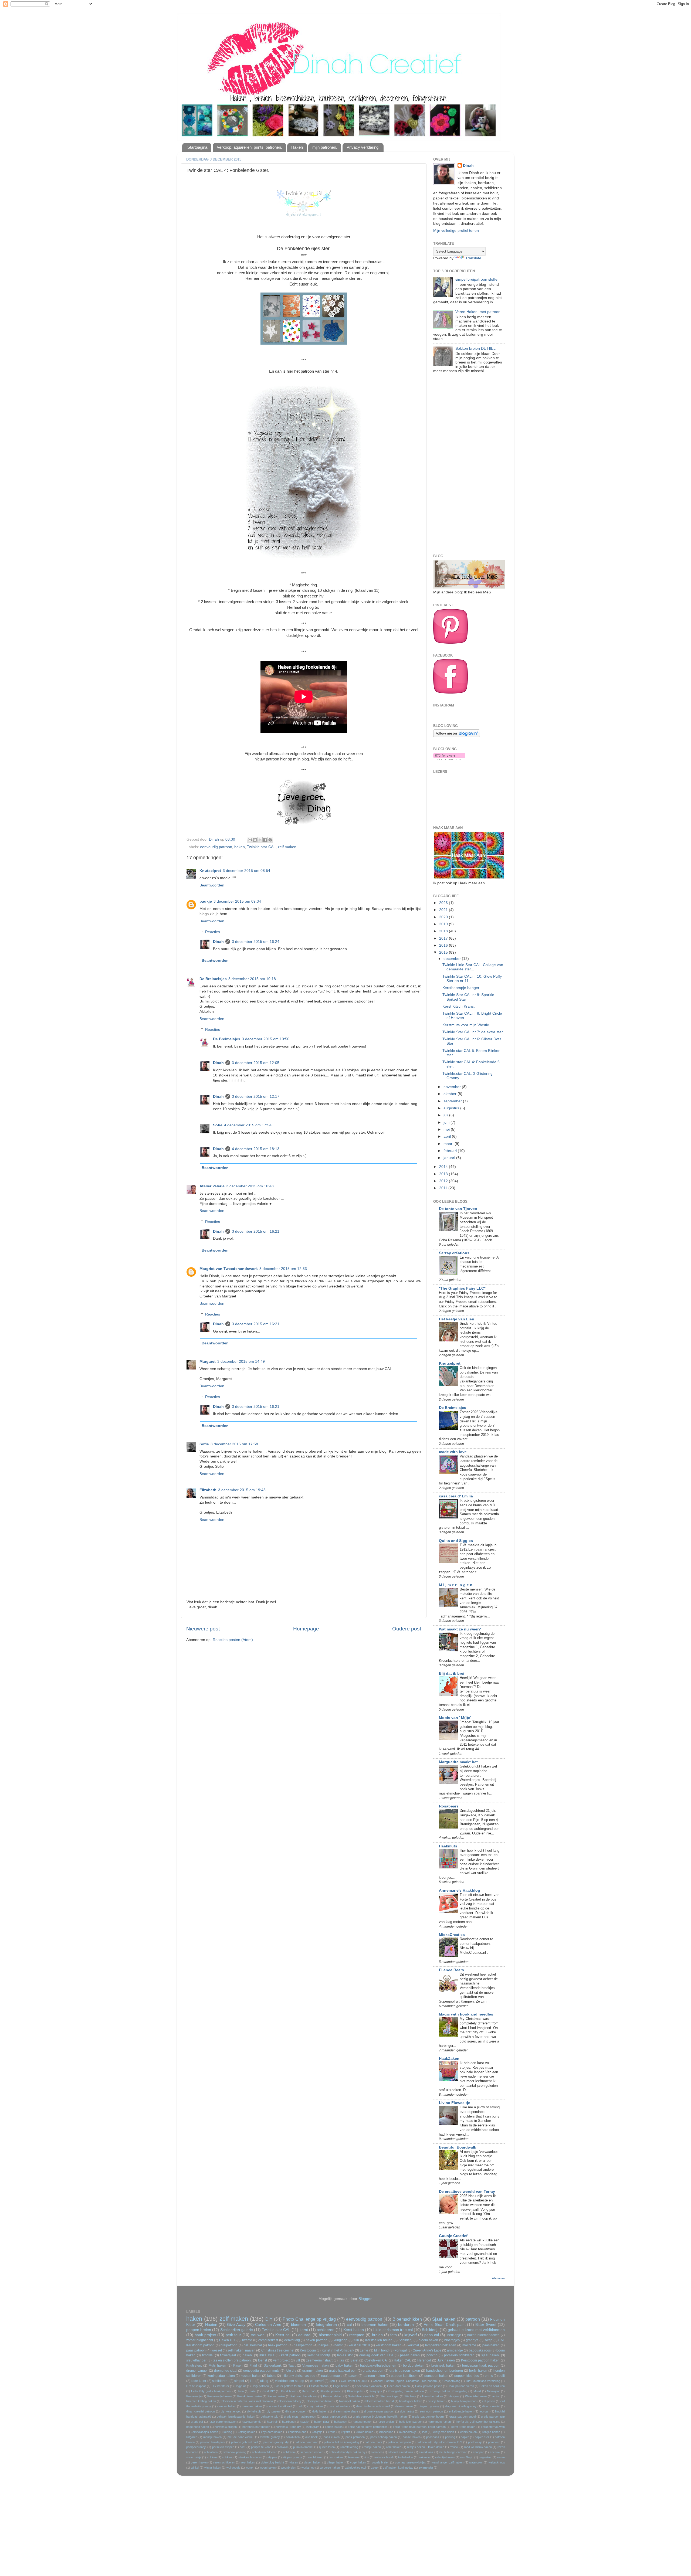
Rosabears (449, 1806)
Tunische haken (432, 2396)
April (332, 2381)
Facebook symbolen (368, 2386)
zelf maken (287, 847)
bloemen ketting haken (201, 2401)
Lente (364, 2350)
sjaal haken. (490, 2355)
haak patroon (278, 2345)
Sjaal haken (444, 2319)
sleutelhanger (196, 2360)
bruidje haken (437, 2401)
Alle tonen (498, 2278)
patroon (473, 2319)
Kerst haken (354, 2330)
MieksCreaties (452, 1935)
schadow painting (235, 2452)
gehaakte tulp (270, 2417)
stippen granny (292, 2457)
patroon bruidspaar (213, 2442)
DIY (269, 2319)
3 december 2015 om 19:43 (242, 1490)
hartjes (324, 2345)
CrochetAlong (451, 2381)
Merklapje (454, 2335)
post (243, 2447)
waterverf (317, 2381)
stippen (272, 2457)
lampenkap (386, 2432)
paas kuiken (332, 2437)
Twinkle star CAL (261, 847)
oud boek (311, 2437)
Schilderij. (430, 2330)
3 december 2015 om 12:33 (283, 1269)
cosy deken (315, 2406)
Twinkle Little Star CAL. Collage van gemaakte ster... (473, 967)
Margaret (208, 1362)
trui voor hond (384, 2457)
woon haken (268, 2468)
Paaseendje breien (219, 2396)
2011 (444, 1188)
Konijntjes (376, 2391)
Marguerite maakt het (458, 1762)
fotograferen (326, 2325)
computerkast (268, 2340)
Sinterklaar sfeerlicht (361, 2396)
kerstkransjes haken (204, 2432)
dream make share (346, 2411)
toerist (262, 2360)
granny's (472, 2340)
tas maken (336, 2457)
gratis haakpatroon (343, 2371)
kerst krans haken (463, 2427)
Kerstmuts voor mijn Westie (466, 1025)
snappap (479, 2452)
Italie (253, 2391)
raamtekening (349, 2447)
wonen (250, 2468)
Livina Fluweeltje (455, 2103)
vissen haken (312, 2462)
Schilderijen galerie (236, 2330)
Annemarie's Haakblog (460, 1890)
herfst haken (478, 2371)
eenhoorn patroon (431, 2411)
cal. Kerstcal (253, 2345)
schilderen (326, 2330)
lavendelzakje (408, 2432)
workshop (308, 2468)
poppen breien (199, 2330)
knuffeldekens (297, 2432)
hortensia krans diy (288, 2427)
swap (488, 2340)
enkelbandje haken (461, 2411)
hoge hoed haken (198, 2427)
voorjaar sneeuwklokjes (410, 2462)
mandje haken (213, 2437)
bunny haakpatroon (464, 2401)
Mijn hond (381, 2350)
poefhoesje (475, 2442)
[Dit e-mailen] (250, 840)
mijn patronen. (325, 147)
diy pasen (273, 2411)
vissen (294, 2462)
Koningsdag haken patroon (406, 2391)
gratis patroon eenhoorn (428, 2417)
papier (465, 2437)
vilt (298, 2360)
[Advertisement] (469, 465)
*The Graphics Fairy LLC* (462, 1288)
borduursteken (414, 2366)
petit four (233, 2335)
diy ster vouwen (296, 2411)
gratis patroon (373, 2371)
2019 (444, 924)
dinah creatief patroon (201, 2411)
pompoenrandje (196, 2447)
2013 (444, 1174)
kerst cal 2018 (359, 2345)
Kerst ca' (308, 2391)
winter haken (213, 2468)
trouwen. (258, 2335)
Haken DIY (227, 2340)
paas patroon (196, 2350)
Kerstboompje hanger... (462, 988)
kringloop (341, 2340)
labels (272, 2376)
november (453, 1087)
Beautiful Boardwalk (458, 2147)
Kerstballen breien (379, 2340)
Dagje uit (240, 2386)
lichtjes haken (491, 2432)
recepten (357, 2335)
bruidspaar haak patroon (481, 2366)
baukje (206, 901)
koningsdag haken (221, 2376)
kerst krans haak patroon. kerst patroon (419, 2427)
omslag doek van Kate (376, 2355)
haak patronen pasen (223, 2422)
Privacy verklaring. (363, 147)
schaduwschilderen (265, 2452)
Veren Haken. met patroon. (478, 312)
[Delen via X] (260, 840)
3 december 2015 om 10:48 (250, 1186)
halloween (341, 2422)
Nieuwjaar (493, 2391)
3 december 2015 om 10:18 (252, 979)
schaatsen (211, 2452)
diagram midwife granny (461, 2406)
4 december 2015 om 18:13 (256, 1149)
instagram (313, 2427)
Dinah (218, 942)
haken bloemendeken (483, 2335)
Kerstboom (308, 2350)
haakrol (272, 2422)
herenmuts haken (439, 2422)
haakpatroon (303, 2345)
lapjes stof (345, 2355)
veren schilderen (224, 2462)
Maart (477, 2391)
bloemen (298, 2325)
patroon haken (374, 2376)
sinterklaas (426, 2452)
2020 (444, 917)
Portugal (401, 2350)
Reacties (213, 932)
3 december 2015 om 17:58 (234, 1444)
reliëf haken (394, 2447)
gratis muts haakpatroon (300, 2417)
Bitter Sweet (486, 2325)
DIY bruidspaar (196, 2386)
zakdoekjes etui (355, 2468)
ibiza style (267, 2355)
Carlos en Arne (268, 2325)
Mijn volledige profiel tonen (456, 231)
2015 (444, 952)
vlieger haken (336, 2462)
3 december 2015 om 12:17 (256, 1097)
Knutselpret (210, 871)
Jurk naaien (446, 2360)
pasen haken (410, 2355)
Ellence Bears (451, 1970)
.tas (341, 2360)
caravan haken (252, 2406)
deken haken (404, 2406)
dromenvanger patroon (379, 2411)
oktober (450, 1094)
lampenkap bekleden (441, 2345)
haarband (288, 2422)
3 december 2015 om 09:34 (237, 901)
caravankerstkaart (280, 2406)
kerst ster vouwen (493, 2427)
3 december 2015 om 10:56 (266, 1039)
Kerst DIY (268, 2391)
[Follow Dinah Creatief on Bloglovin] (457, 736)
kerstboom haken (389, 2345)
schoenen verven (312, 2452)
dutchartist (407, 2411)
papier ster (482, 2437)
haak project (205, 2335)
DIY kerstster (220, 2386)
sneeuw (495, 2452)
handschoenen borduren (445, 2371)
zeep (374, 2468)
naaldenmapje (332, 2376)
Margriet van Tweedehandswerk (229, 1269)
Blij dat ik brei (452, 1673)
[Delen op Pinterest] (270, 840)
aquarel (305, 2335)
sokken (212, 2457)
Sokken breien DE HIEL (475, 349)
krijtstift (345, 2432)
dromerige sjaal (226, 2371)
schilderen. (220, 2381)
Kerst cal (283, 2335)
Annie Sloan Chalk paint (445, 2325)
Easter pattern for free (289, 2386)
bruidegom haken (411, 2401)
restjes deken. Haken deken (426, 2447)
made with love (453, 1452)
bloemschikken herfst (380, 2401)
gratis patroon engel (463, 2417)
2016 (444, 945)
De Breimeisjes (213, 979)
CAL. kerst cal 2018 (354, 2381)
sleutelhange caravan (453, 2452)
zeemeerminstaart (319, 2360)
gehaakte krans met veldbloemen (476, 2330)
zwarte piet (426, 2468)
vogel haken (358, 2462)
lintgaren (192, 2437)
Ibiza (241, 2391)
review (454, 2447)
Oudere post (407, 1629)
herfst (338, 2345)
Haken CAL (402, 2360)
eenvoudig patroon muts (261, 2371)
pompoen (494, 2442)
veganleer (485, 2457)
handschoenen (363, 2422)
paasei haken (412, 2437)
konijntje (317, 2432)
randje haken (372, 2447)
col (300, 2406)
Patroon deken (333, 2396)
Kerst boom (289, 2391)
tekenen (353, 2457)
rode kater (199, 2381)
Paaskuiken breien (249, 2396)
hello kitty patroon (411, 2422)
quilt (502, 2376)
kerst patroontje (319, 2355)
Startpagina (197, 147)
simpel (239, 2381)
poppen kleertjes (467, 2376)
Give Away (236, 2325)
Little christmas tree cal (393, 2330)
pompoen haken (436, 2376)
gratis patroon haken (405, 2371)
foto (394, 2335)
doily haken (320, 2411)
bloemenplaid (330, 2335)
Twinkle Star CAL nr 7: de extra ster (473, 1032)
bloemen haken (375, 2325)
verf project (281, 2360)
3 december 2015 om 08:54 (246, 871)
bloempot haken (349, 2401)
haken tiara (321, 2422)
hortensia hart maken (256, 2427)
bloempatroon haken (320, 2401)
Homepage (306, 1629)
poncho (432, 2355)
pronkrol (282, 2447)
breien (377, 2335)
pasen (353, 2376)
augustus (452, 1108)
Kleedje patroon (331, 2391)
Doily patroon (260, 2386)
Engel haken (341, 2386)
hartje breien (386, 2422)
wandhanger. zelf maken (448, 2462)
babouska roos (480, 2350)
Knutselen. (194, 2366)
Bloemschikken (407, 2319)
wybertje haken (330, 2468)
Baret (354, 2360)
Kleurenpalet (355, 2391)
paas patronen (355, 2437)
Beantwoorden (212, 885)
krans (332, 2432)
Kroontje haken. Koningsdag (448, 2391)
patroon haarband (306, 2442)
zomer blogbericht (200, 2340)
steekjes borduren (250, 2457)
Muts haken (217, 2366)
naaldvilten (293, 2437)
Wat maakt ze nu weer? (460, 1629)
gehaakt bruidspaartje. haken (236, 2417)
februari (451, 1151)
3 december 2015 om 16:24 (256, 942)
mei (447, 1129)
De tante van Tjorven (458, 1209)
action (496, 2396)
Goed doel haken (398, 2386)
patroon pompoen (399, 2442)
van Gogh (467, 2457)
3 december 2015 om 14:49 (241, 1362)
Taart (292, 2366)
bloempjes (452, 2340)
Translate (473, 258)
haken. (248, 2355)
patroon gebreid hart (244, 2442)
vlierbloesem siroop (290, 2381)
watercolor (476, 2462)
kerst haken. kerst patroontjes (368, 2427)
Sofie (218, 1125)
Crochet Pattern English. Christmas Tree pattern (405, 2381)
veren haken (199, 2462)
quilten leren (327, 2447)
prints (489, 2376)
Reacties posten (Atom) (233, 1640)
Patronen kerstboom (304, 2396)
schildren (289, 2452)
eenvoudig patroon (216, 847)
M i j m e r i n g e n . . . (459, 1585)
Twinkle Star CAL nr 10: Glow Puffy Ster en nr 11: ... (472, 979)
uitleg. (265, 2381)
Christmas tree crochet (278, 2350)
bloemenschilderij (290, 2401)
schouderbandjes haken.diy (347, 2452)
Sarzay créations (454, 1253)
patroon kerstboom (405, 2376)
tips (367, 2457)
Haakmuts (448, 1846)
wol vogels (233, 2468)
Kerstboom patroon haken (480, 2360)
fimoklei (208, 2355)
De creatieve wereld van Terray (467, 2192)
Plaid (253, 2366)
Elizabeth (208, 1490)
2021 (444, 910)
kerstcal (413, 2345)
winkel (195, 2468)
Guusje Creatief (453, 2236)
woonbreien (289, 2468)
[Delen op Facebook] (265, 840)
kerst (304, 2330)
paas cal (432, 2335)
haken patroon (317, 2340)
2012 (444, 1181)
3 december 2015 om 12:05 (256, 1063)
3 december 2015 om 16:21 (256, 1231)
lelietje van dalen (443, 2432)
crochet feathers (340, 2406)
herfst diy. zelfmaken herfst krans (478, 2422)
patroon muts (373, 2442)
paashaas (433, 2437)
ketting (228, 2432)
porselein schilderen (459, 2355)
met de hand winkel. (241, 2437)
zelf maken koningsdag (398, 2468)
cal (349, 2325)
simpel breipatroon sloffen (477, 279)
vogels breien (380, 2462)
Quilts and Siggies (456, 1541)
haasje (304, 2422)
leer (425, 2432)
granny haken (313, 2371)
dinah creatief (491, 2406)
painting (450, 2437)
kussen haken (251, 2376)
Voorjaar (454, 2396)
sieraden (377, 2452)
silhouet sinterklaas (401, 2452)
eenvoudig (292, 2340)
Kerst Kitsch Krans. (459, 1006)
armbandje (455, 2350)
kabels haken (334, 2427)
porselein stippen (223, 2447)
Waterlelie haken (476, 2396)
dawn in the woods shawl (373, 2406)
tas (252, 2381)
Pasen (238, 2366)
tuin (356, 2340)
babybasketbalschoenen (378, 2366)
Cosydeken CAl (376, 2360)
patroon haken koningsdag (341, 2442)
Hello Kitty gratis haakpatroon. (211, 2391)
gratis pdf (197, 2422)
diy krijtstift (254, 2411)
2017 (444, 938)
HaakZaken (449, 2059)
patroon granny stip (276, 2442)
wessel (217, 2350)
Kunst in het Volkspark (338, 2350)
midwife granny (270, 2437)
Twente (247, 2340)
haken (240, 847)
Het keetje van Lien (457, 1319)
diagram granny (429, 2406)
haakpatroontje (252, 2422)
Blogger (365, 2299)
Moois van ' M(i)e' (455, 1718)
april (448, 1136)
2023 (444, 903)
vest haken (248, 2462)
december (453, 959)
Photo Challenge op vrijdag (309, 2319)
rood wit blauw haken (478, 2447)
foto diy (291, 2371)
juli (446, 1115)
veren (501, 2457)
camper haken (227, 2406)
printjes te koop (261, 2447)
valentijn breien (445, 2457)
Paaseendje (194, 2396)
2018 (444, 931)
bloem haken (428, 2340)
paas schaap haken (384, 2437)
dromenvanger (197, 2371)
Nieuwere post (203, 1629)
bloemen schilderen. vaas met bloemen (247, 2401)
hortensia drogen (226, 2427)
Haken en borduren (492, 2386)
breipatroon (229, 2345)
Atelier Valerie (212, 1186)
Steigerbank (273, 2366)
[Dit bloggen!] (255, 840)
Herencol (424, 2360)
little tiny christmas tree (299, 2376)
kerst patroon (291, 2355)
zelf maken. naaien (241, 2350)
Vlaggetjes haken (315, 2366)
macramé (469, 2345)
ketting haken (247, 2432)
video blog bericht (272, 2462)
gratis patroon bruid (334, 2417)
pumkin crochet (303, 2447)
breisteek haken (443, 2366)
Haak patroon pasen (429, 2386)
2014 (444, 1167)
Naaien (211, 2325)
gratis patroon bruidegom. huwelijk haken (380, 2417)
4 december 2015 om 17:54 (248, 1125)
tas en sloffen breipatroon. (232, 2360)
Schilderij (406, 2340)
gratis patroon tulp (493, 2417)
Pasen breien (276, 2396)
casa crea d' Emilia (456, 1496)
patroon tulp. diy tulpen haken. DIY (440, 2442)
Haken (297, 147)
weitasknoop (497, 2462)
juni (447, 1122)
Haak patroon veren (461, 2386)
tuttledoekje (406, 2457)
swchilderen (316, 2457)
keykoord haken (272, 2432)
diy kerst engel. (231, 2411)
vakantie (424, 2457)
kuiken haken (365, 2432)
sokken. (227, 2457)
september (453, 1101)
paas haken (491, 2345)
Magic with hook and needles (466, 2014)
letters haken (468, 2432)
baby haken (344, 2366)
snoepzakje (194, 2457)
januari (450, 1158)
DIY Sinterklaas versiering (483, 2381)
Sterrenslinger (389, 2396)
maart (449, 1144)
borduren (406, 2325)
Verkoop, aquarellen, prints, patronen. (249, 147)
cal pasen (488, 2401)
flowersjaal (228, 2355)
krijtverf (411, 2335)
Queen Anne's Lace (427, 2350)
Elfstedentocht (318, 2386)
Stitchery (410, 2396)
